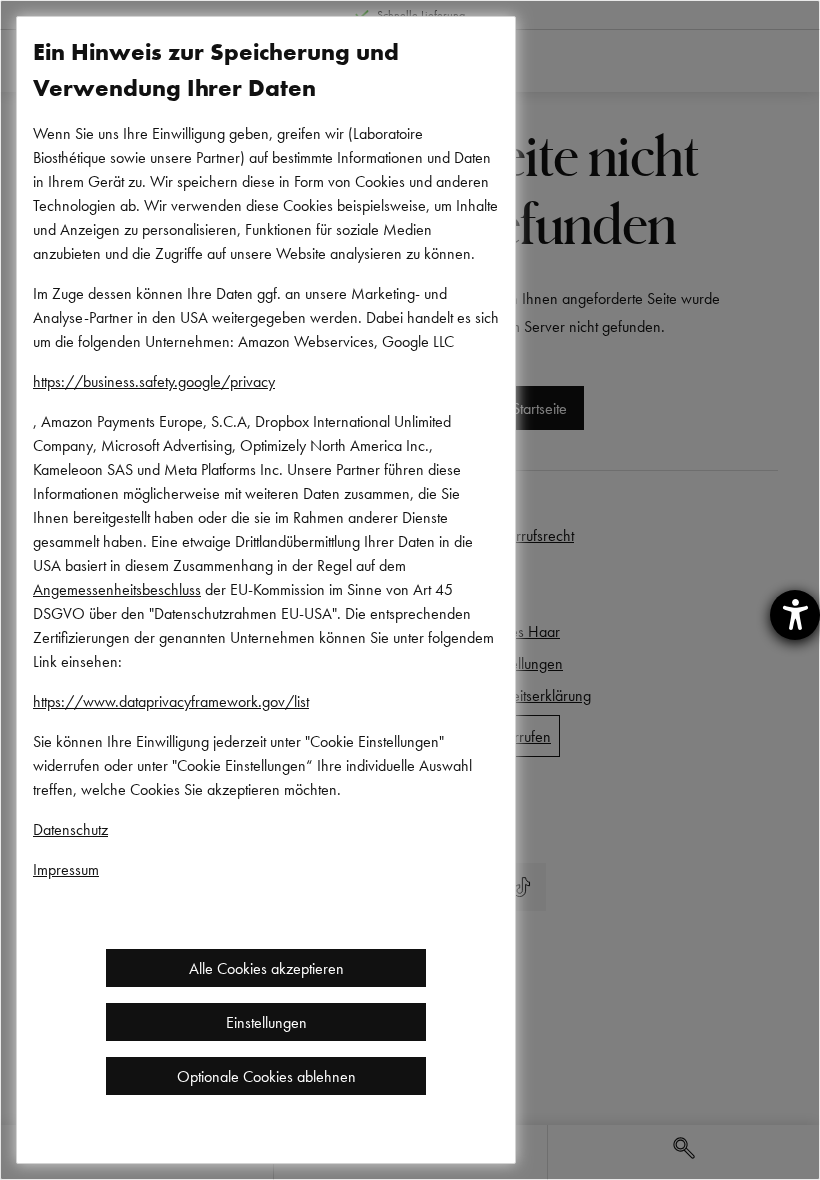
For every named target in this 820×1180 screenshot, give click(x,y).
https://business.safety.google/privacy (154, 381)
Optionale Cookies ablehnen (266, 1076)
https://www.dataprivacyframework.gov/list (171, 701)
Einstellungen (266, 1022)
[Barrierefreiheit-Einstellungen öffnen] (795, 615)
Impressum (66, 869)
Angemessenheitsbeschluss (117, 589)
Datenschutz (70, 829)
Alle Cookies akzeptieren (266, 968)
